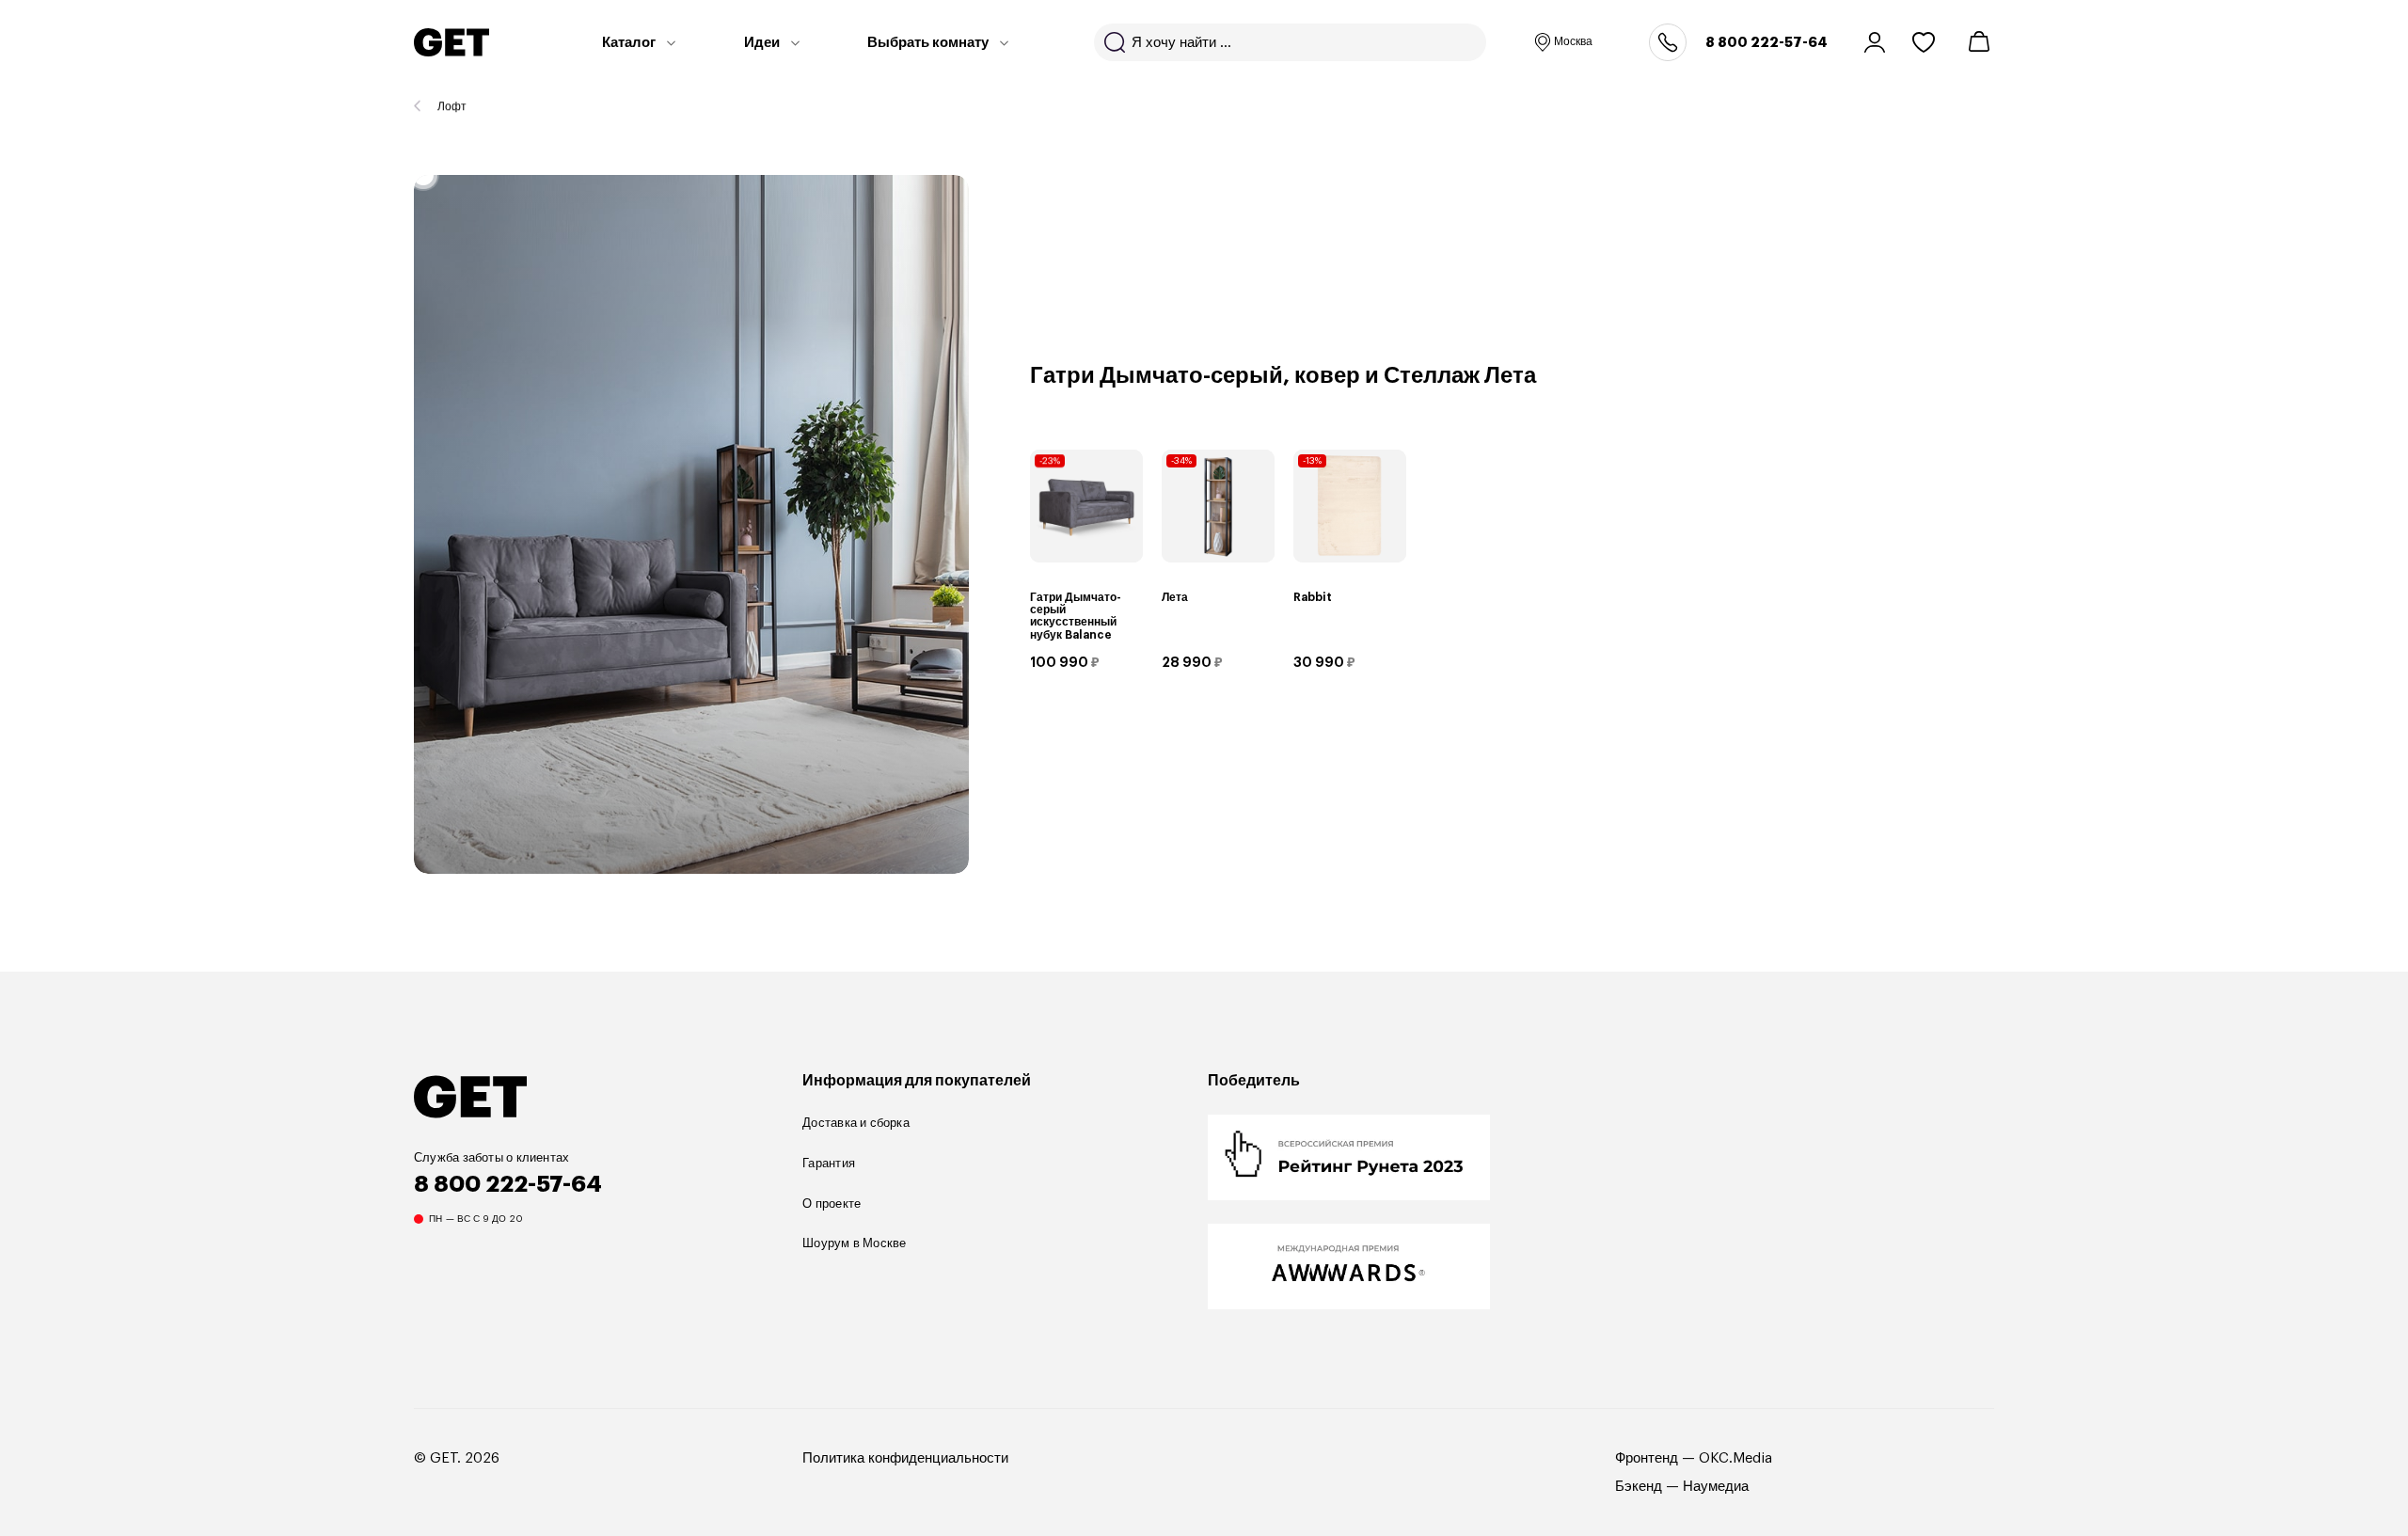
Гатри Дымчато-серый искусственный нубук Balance (1076, 616)
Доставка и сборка (856, 1123)
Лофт (452, 106)
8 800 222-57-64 (1766, 42)
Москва (1573, 41)
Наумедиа (1716, 1487)
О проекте (832, 1203)
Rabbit (1313, 597)
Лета (1175, 597)
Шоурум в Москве (854, 1243)
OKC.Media (1735, 1458)
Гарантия (829, 1163)
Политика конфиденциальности (905, 1458)
